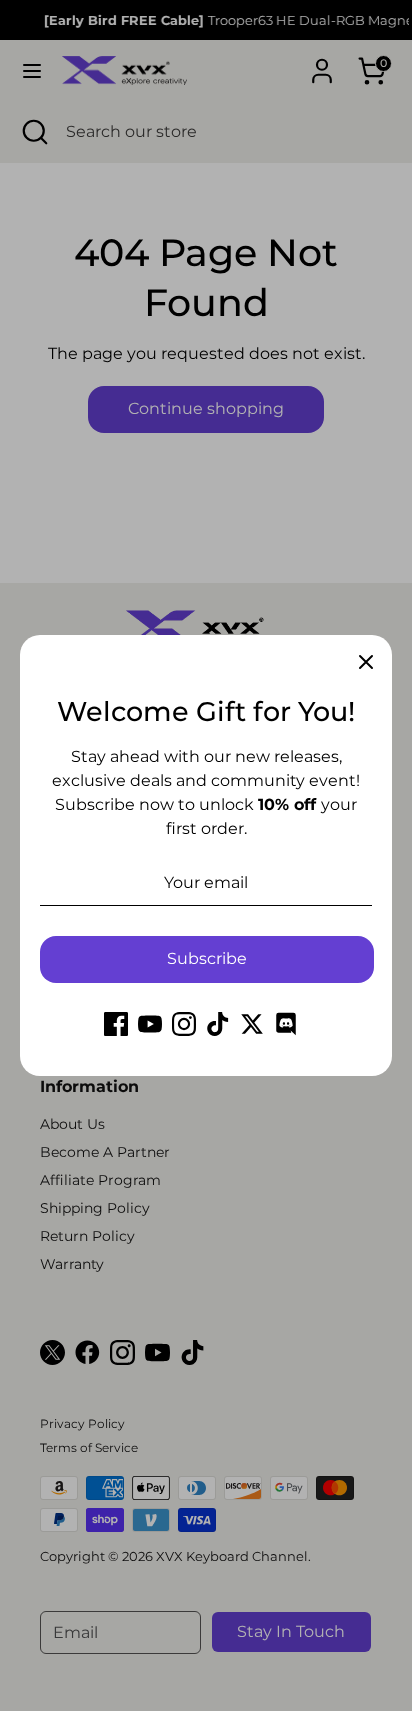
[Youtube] (150, 1024)
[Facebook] (116, 1024)
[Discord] (286, 1024)
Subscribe (207, 958)
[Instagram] (184, 1024)
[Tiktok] (218, 1024)
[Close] (366, 661)
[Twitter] (252, 1024)
